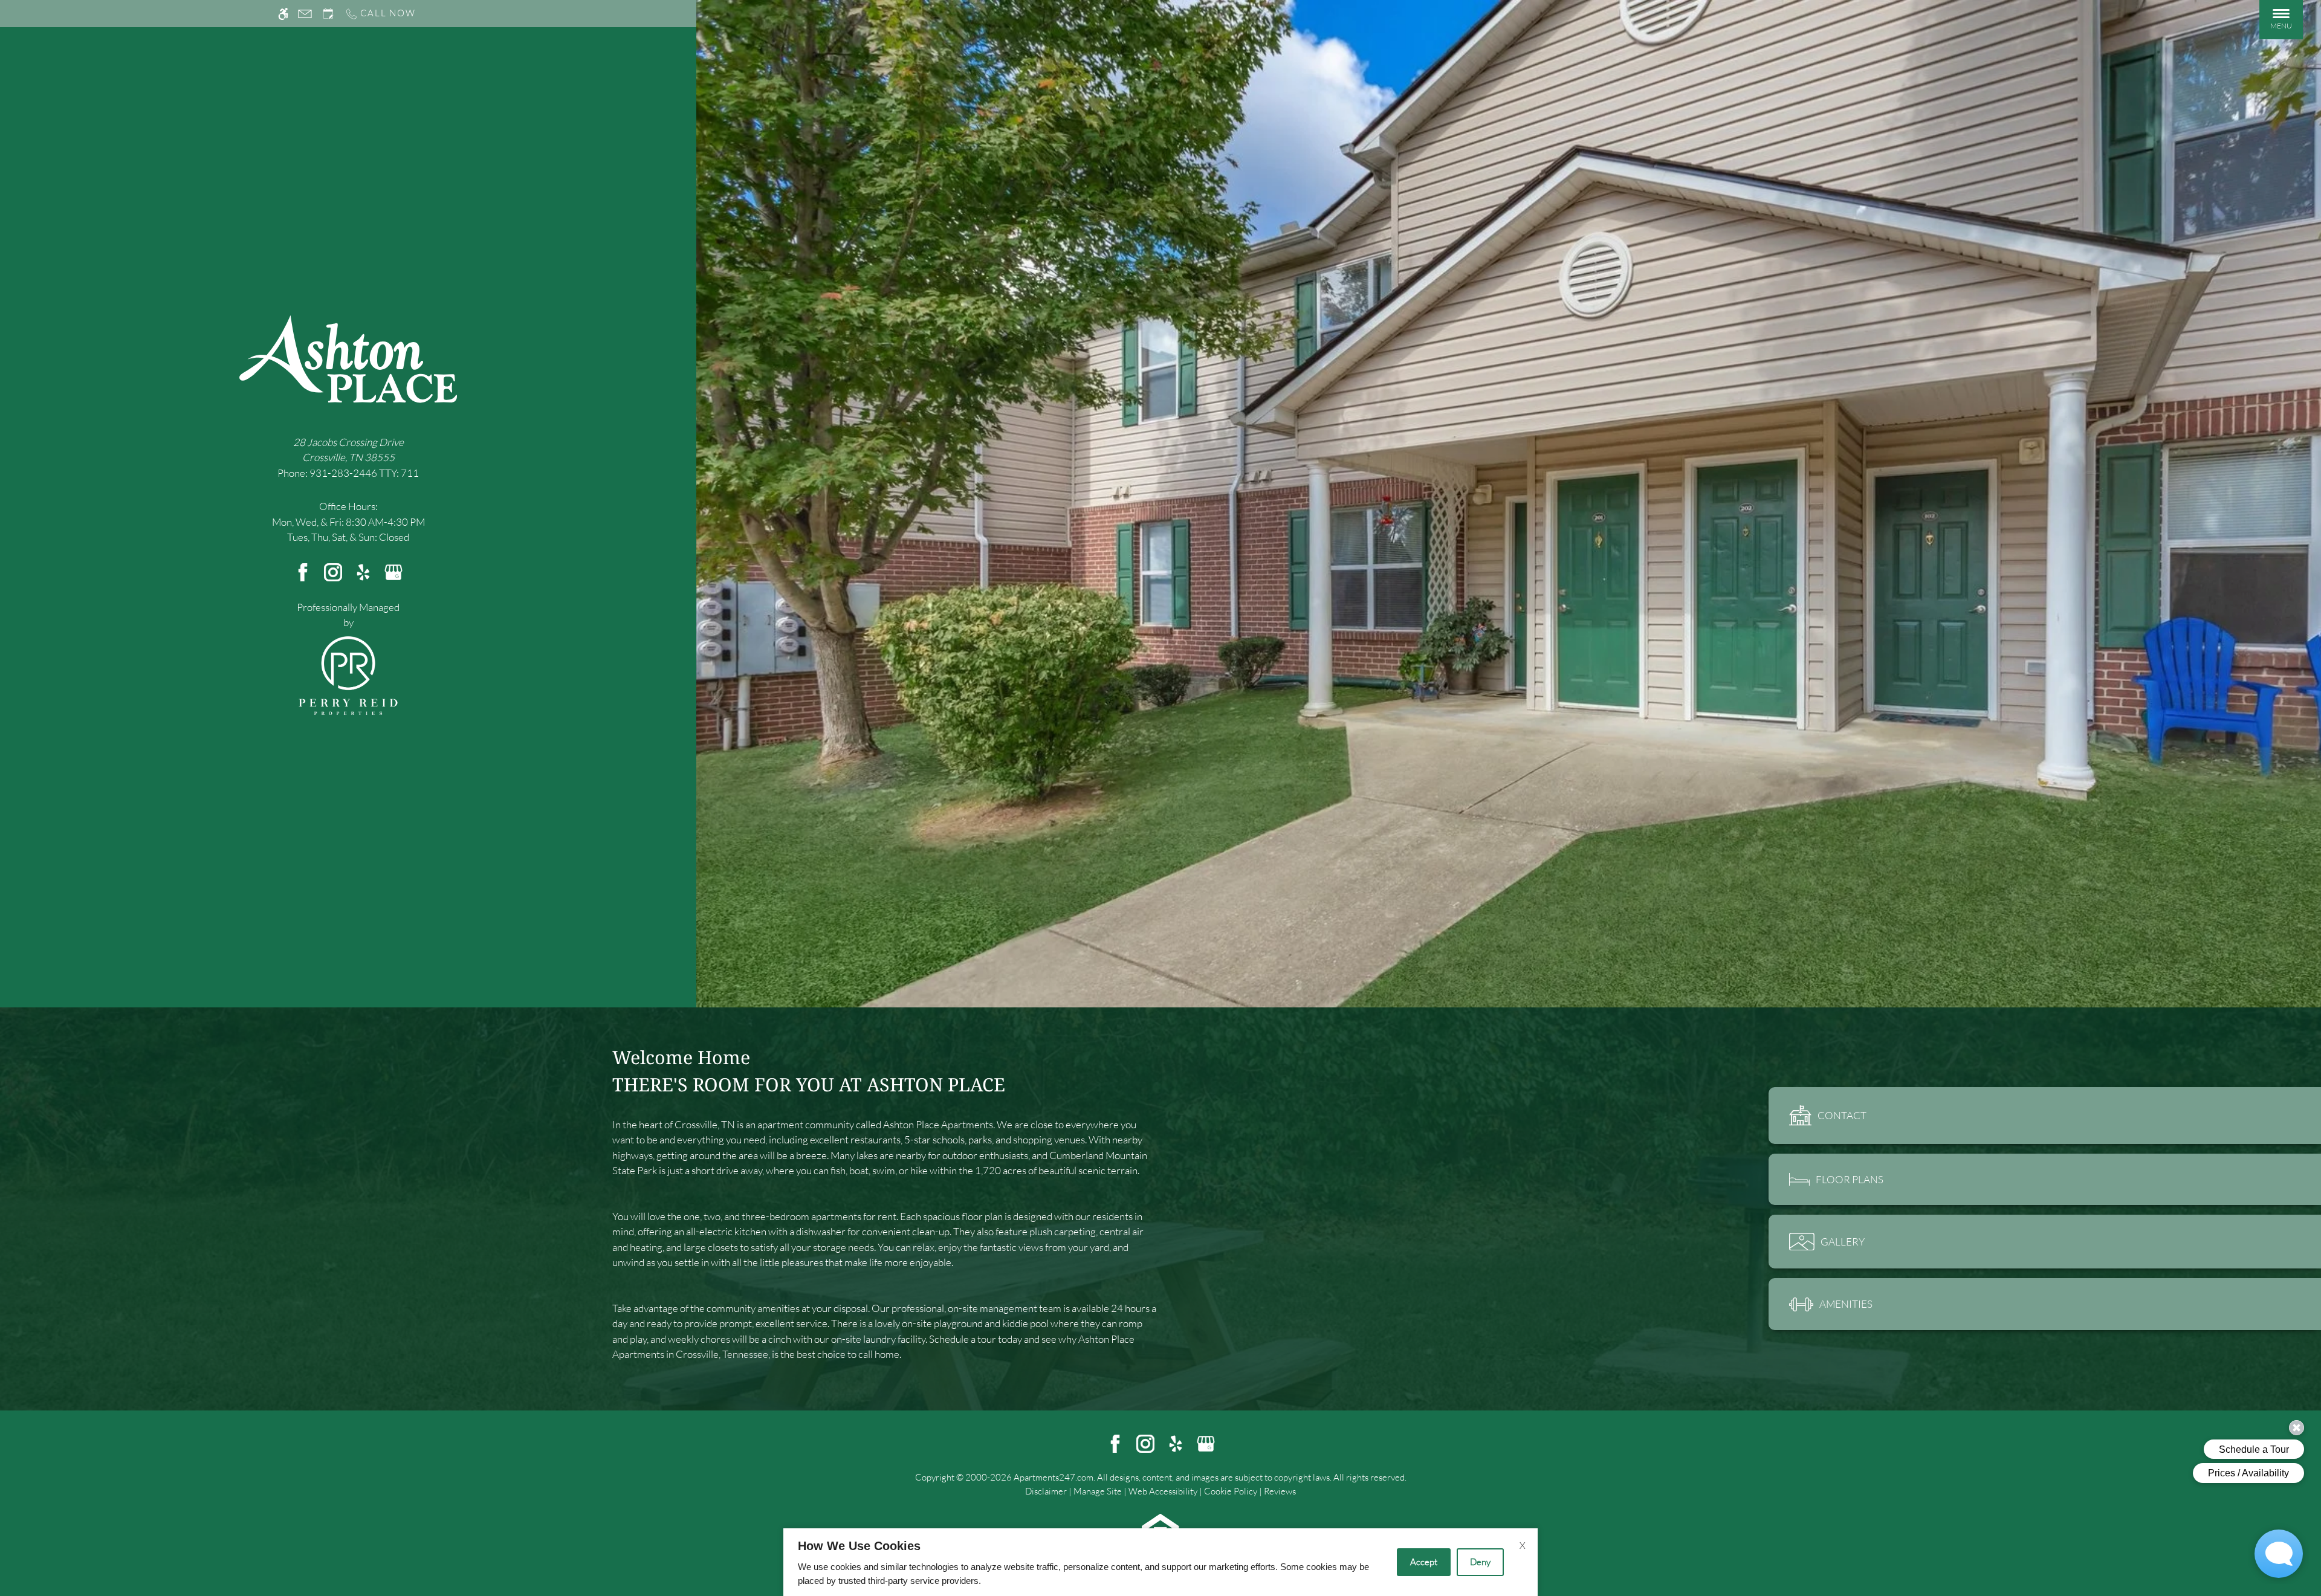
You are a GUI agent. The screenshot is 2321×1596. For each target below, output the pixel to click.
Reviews (1280, 1491)
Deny (1480, 1562)
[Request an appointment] (328, 14)
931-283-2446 (364, 473)
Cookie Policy (1231, 1491)
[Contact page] (305, 14)
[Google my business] (393, 571)
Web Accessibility (1163, 1491)
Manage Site (1098, 1491)
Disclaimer (1046, 1491)
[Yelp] (363, 571)
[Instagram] (333, 571)
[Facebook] (303, 571)
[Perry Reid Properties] (348, 674)
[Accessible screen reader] (283, 14)
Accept (1424, 1562)
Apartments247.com (1054, 1477)
